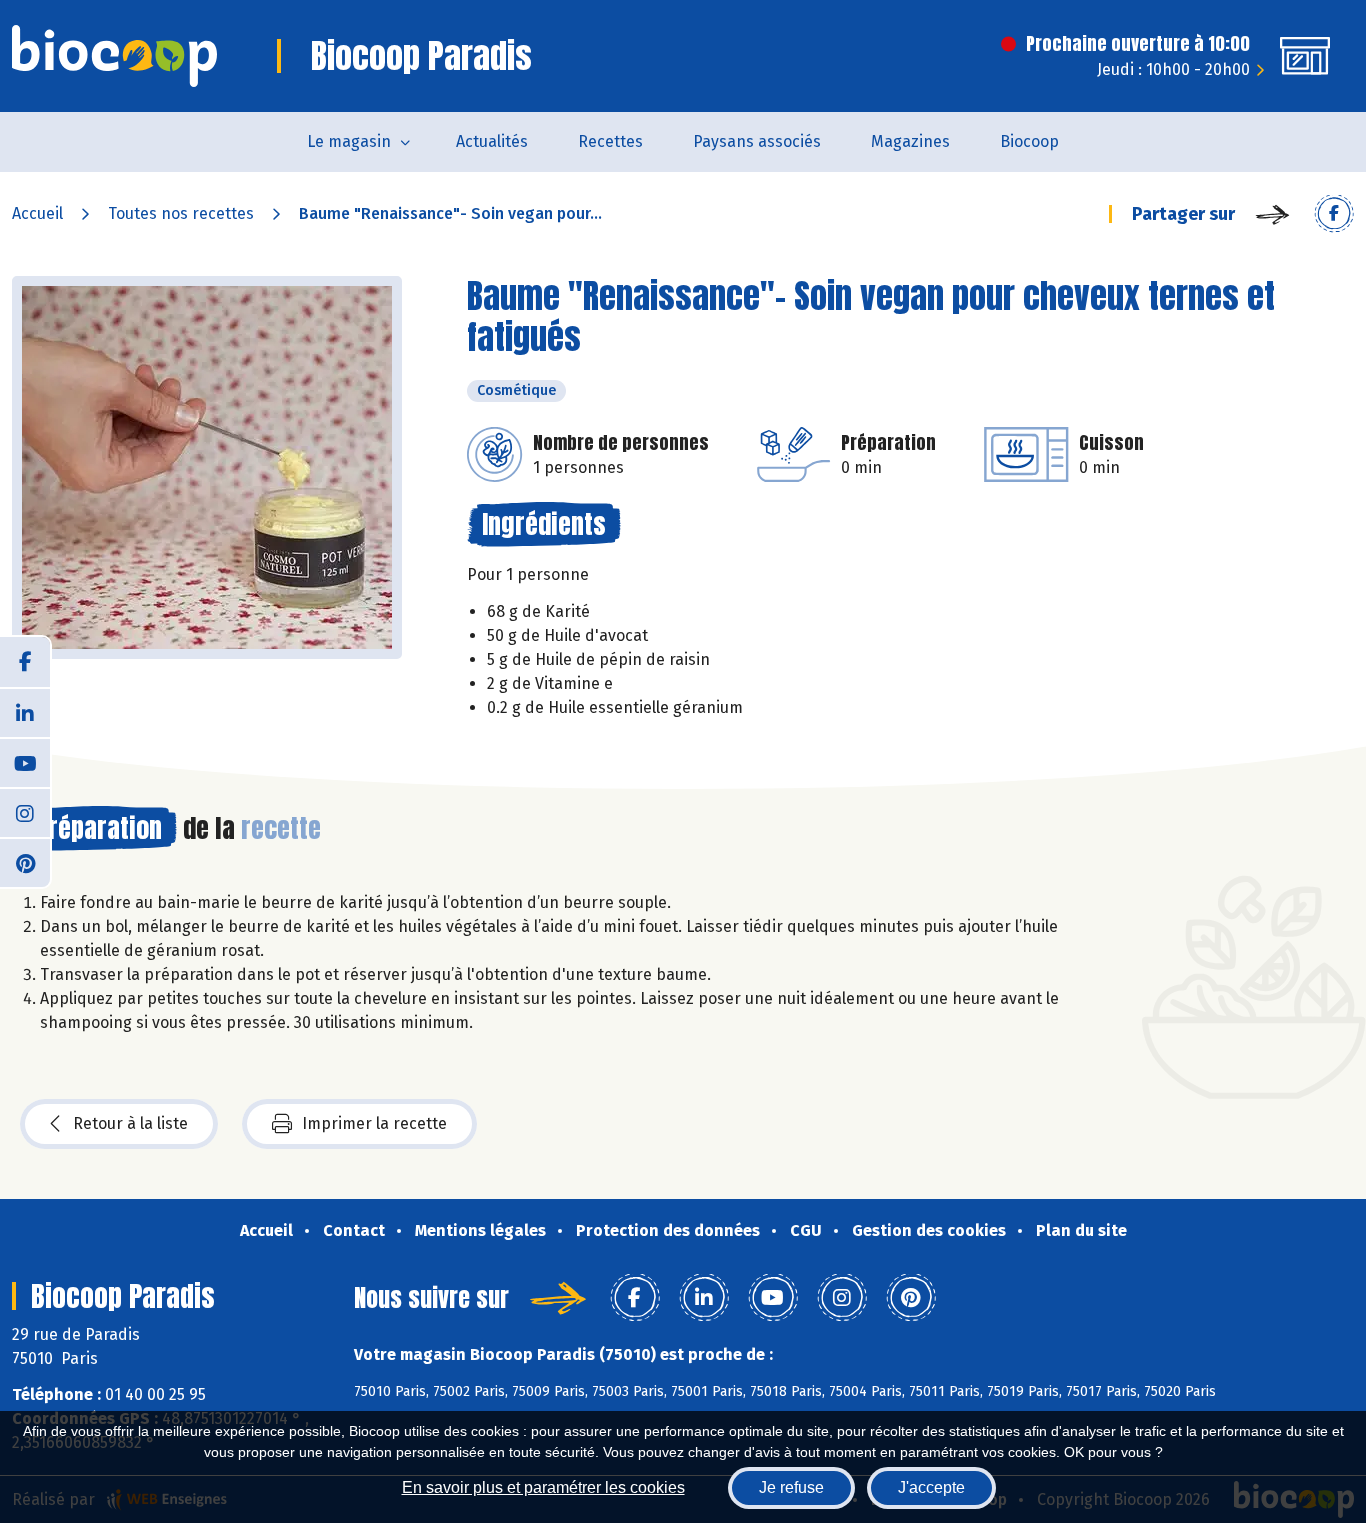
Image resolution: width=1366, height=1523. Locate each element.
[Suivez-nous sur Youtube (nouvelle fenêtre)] (25, 762)
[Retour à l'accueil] (114, 56)
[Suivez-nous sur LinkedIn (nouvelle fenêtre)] (25, 712)
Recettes (610, 141)
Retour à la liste (130, 1123)
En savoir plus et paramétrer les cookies (543, 1487)
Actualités (492, 141)
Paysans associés (757, 141)
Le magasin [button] (349, 141)
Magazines (910, 141)
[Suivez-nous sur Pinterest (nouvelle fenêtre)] (25, 862)
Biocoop (1029, 141)
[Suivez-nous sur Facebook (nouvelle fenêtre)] (25, 662)
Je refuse (791, 1487)
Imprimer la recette (374, 1123)
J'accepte (931, 1487)
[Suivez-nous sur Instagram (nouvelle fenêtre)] (25, 812)
